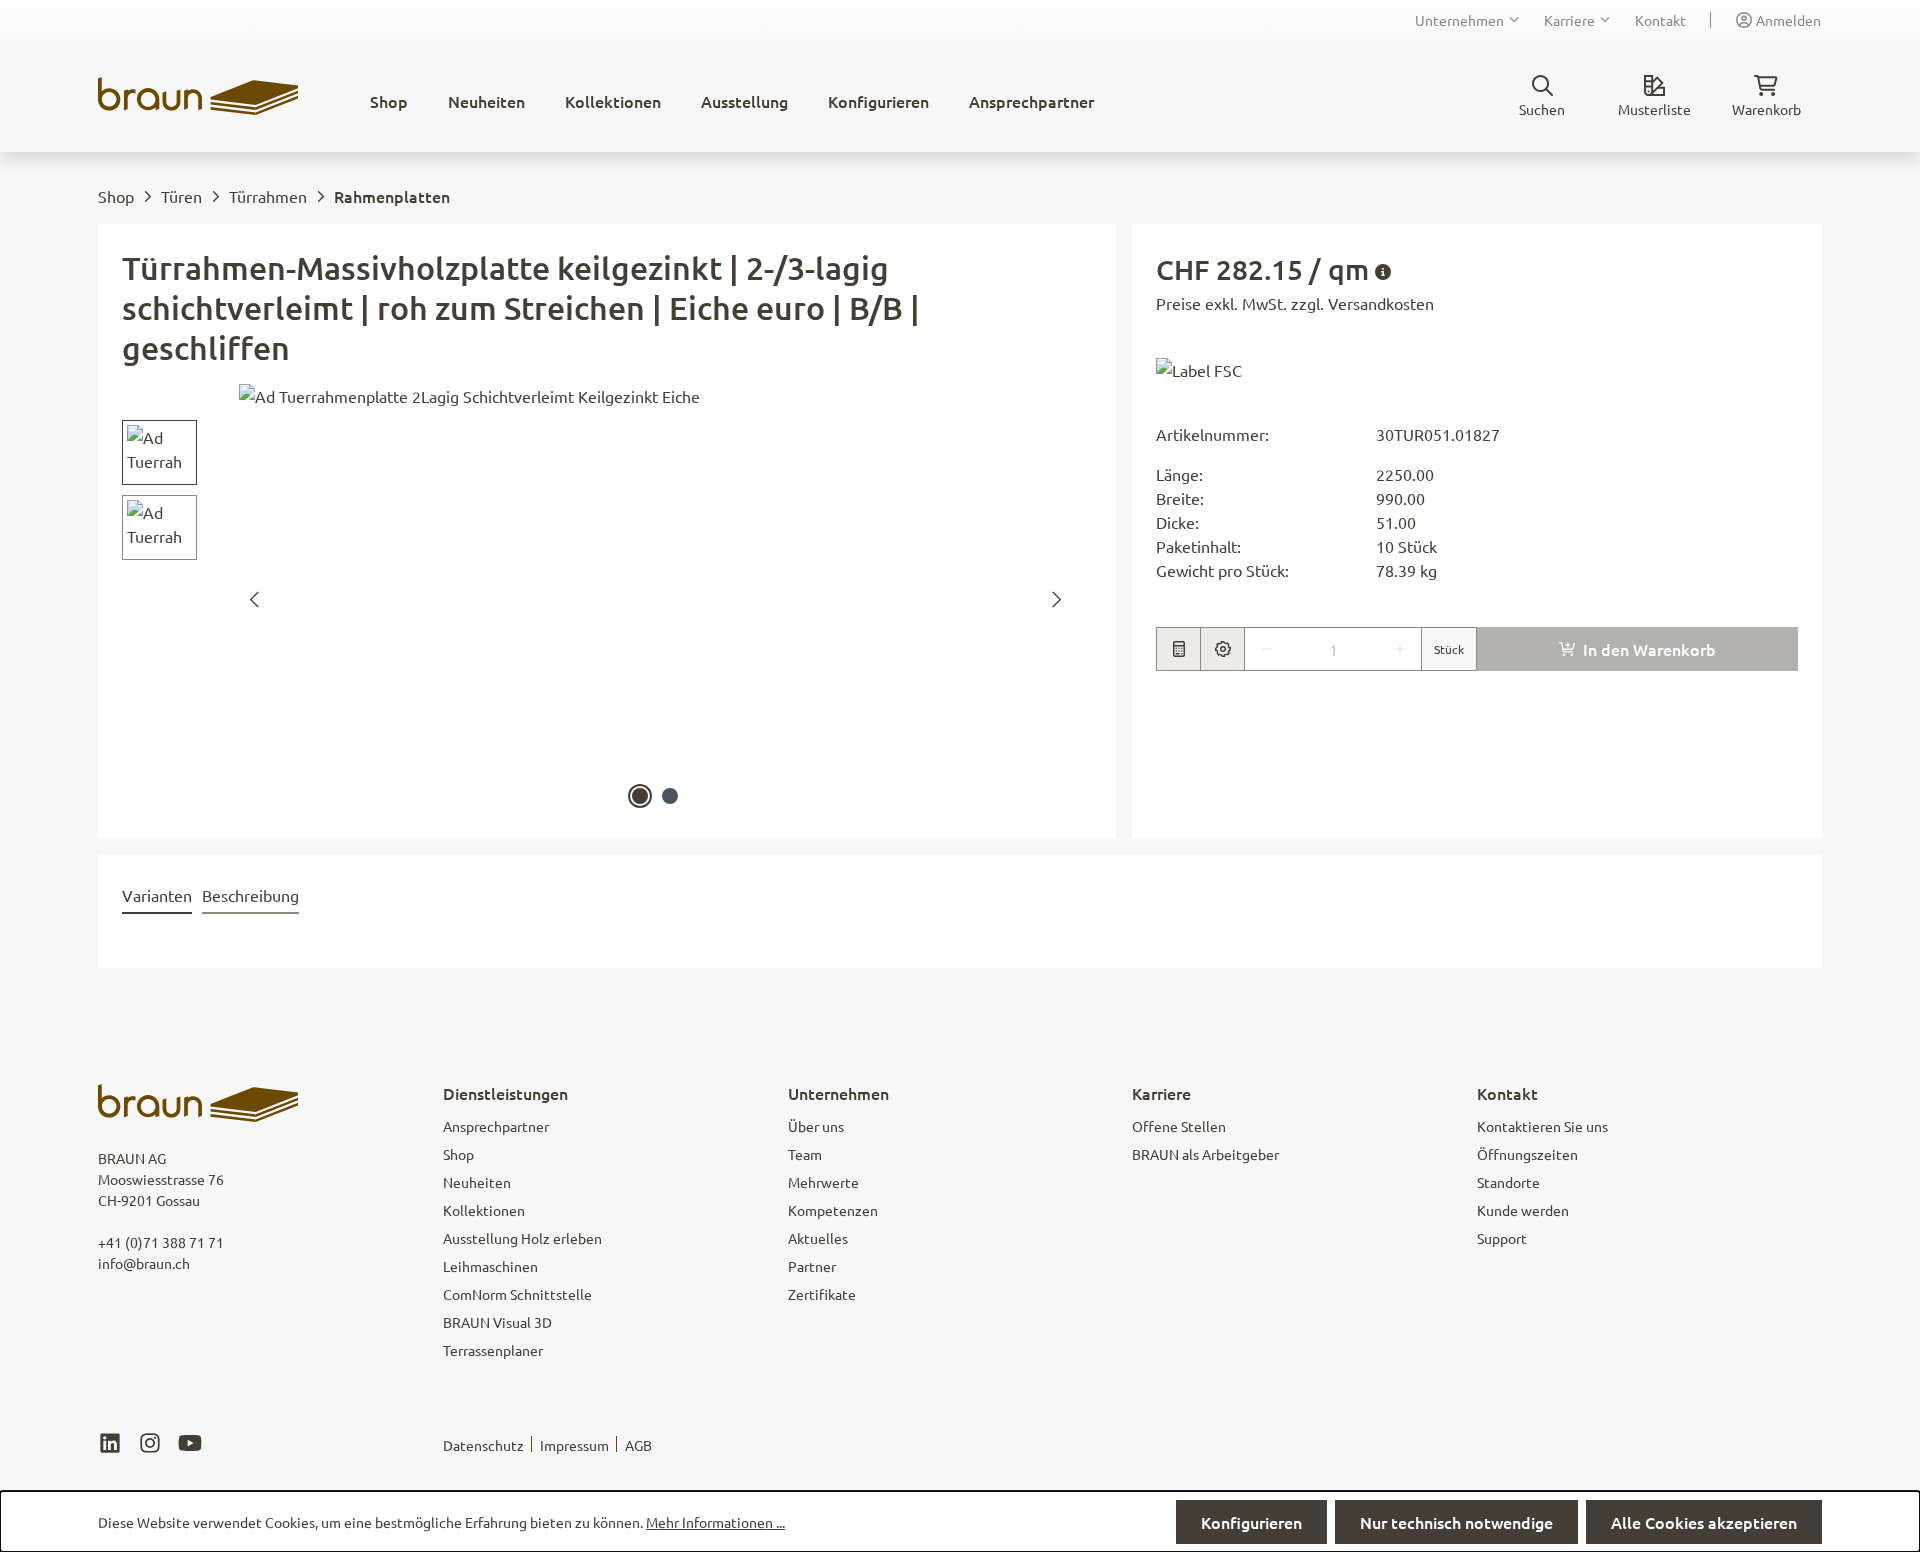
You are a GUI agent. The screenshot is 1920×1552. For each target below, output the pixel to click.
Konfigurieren (1251, 1522)
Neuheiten (477, 1182)
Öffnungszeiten (1527, 1154)
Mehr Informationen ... (715, 1522)
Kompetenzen (833, 1210)
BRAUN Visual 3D (497, 1322)
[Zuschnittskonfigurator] (1222, 649)
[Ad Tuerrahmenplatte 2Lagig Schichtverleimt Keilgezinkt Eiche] (655, 599)
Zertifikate (822, 1294)
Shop (458, 1154)
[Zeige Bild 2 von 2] (670, 796)
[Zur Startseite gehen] (198, 96)
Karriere (1569, 20)
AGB (638, 1445)
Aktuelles (818, 1238)
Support (1502, 1238)
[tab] (157, 896)
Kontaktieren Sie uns (1542, 1126)
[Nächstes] (1057, 599)
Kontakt (1660, 20)
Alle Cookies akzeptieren (1704, 1522)
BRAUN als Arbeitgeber (1205, 1154)
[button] (1199, 368)
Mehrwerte (823, 1182)
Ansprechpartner (496, 1126)
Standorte (1508, 1182)
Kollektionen (484, 1210)
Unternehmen (1459, 20)
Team (805, 1154)
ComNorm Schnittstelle (517, 1294)
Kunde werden (1523, 1210)
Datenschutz (483, 1445)
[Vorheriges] (254, 599)
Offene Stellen (1179, 1126)
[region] (597, 599)
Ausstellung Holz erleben (522, 1238)
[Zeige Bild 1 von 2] (640, 796)
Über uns (816, 1126)
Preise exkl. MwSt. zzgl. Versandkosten (1295, 303)
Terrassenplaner (493, 1350)
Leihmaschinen (490, 1266)
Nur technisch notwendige (1456, 1522)
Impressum (574, 1445)
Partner (812, 1266)
